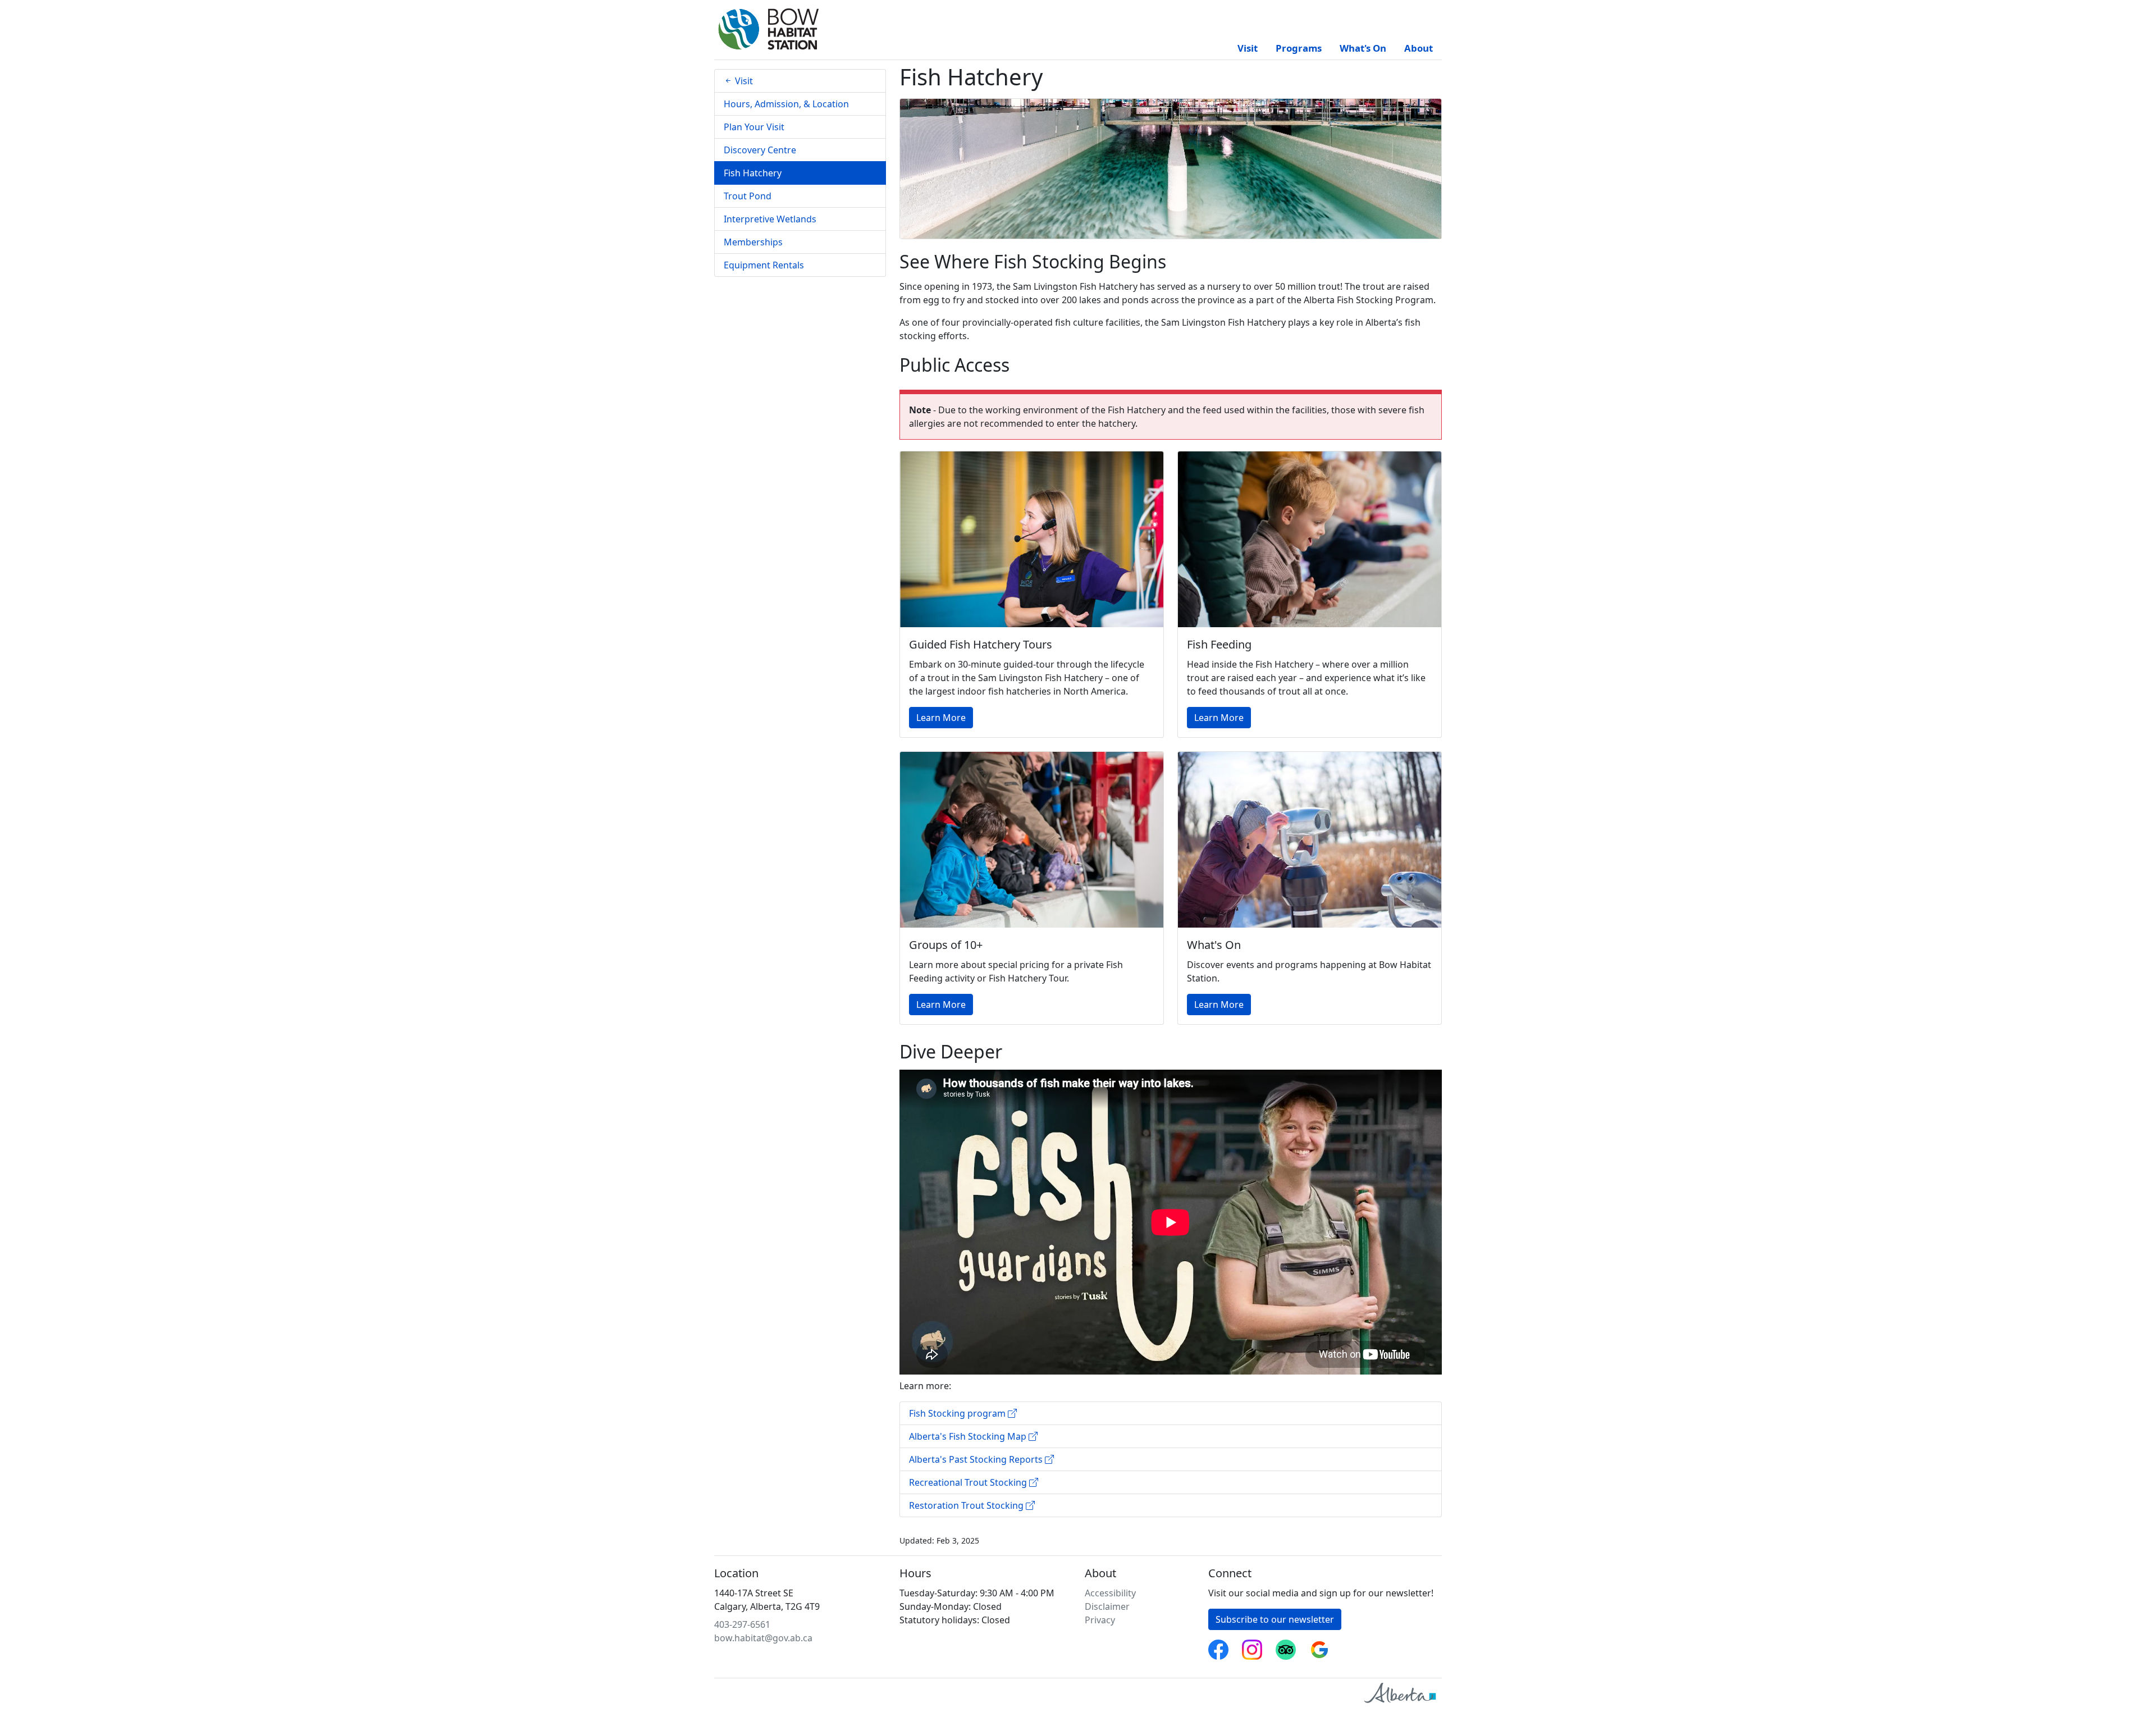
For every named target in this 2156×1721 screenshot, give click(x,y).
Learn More (941, 718)
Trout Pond (748, 196)
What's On (1363, 48)
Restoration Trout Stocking (967, 1505)
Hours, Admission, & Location (786, 104)
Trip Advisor (1286, 1646)
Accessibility (1110, 1593)
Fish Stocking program (958, 1413)
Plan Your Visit (754, 127)
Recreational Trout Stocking (969, 1482)
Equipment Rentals (764, 265)
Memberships (753, 242)
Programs (1299, 48)
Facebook (1218, 1646)
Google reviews (1319, 1646)
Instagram (1252, 1646)
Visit (1248, 48)
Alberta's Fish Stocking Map (969, 1436)
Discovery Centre (760, 150)
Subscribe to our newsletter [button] (1275, 1619)
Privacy (1100, 1620)
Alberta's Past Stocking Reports (977, 1459)
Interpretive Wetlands (770, 219)
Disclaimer (1107, 1606)
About (1419, 48)
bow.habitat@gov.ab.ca (763, 1638)
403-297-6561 (742, 1624)
